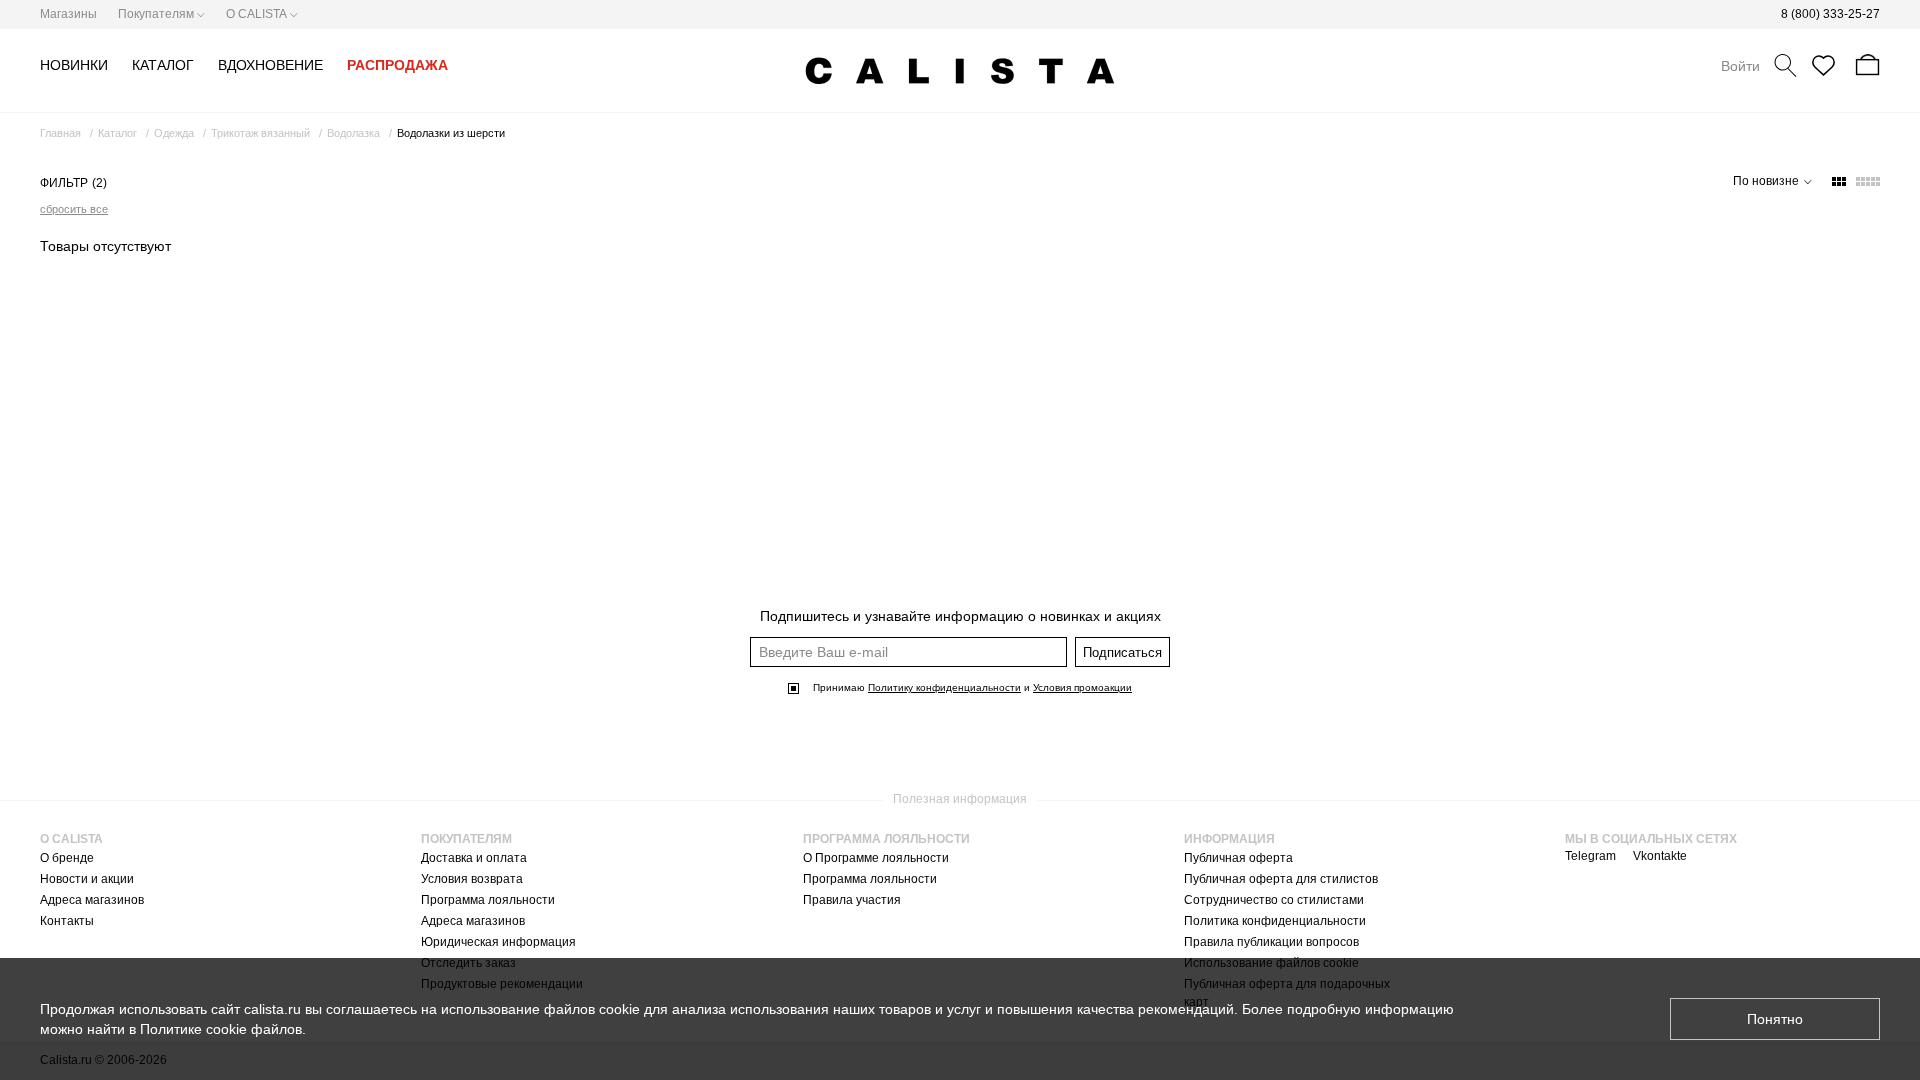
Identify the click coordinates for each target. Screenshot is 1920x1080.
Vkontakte (1660, 856)
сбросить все (74, 209)
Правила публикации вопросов (1271, 942)
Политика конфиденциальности (1275, 921)
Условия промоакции (1082, 687)
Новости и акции (87, 879)
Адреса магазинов (92, 900)
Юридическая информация (498, 942)
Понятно (1775, 1019)
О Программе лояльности (876, 858)
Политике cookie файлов (221, 1029)
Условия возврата (472, 879)
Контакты (67, 921)
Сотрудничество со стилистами (1274, 900)
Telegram (1590, 856)
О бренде (67, 858)
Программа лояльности (488, 900)
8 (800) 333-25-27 (1830, 14)
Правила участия (852, 900)
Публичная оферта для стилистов (1281, 879)
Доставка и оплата (474, 858)
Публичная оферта (1238, 858)
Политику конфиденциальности (944, 687)
